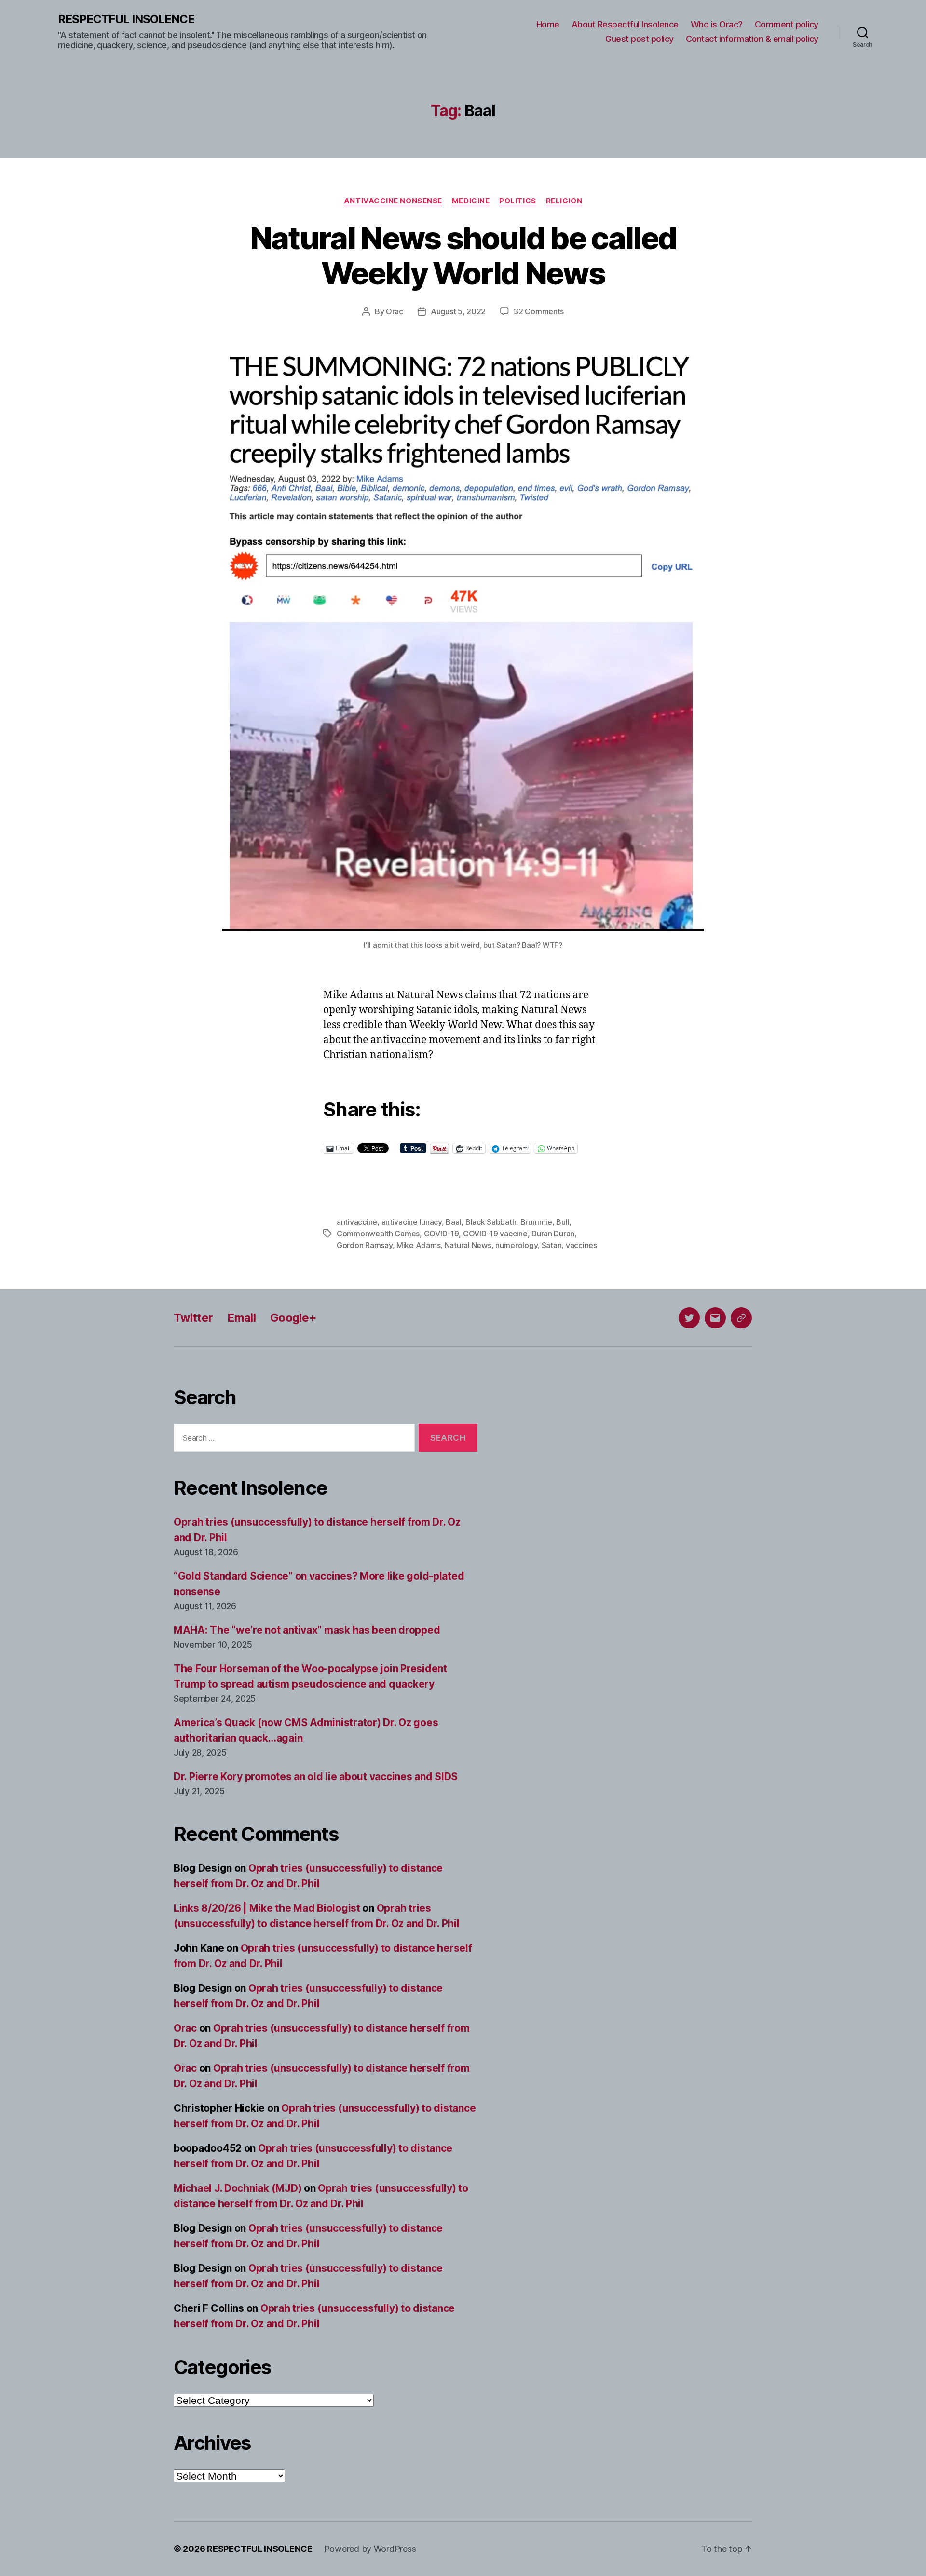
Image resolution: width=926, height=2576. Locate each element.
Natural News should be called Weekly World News (463, 255)
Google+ (293, 1318)
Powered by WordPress (370, 2549)
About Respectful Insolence (625, 24)
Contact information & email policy (752, 39)
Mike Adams (418, 1245)
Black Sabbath (491, 1222)
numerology (516, 1245)
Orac (395, 311)
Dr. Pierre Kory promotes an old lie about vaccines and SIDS (316, 1777)
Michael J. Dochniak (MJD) (238, 2188)
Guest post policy (640, 39)
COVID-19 (442, 1234)
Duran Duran (553, 1234)
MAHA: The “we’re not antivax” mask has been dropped (307, 1630)
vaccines (581, 1245)
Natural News (468, 1245)
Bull (563, 1222)
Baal (453, 1222)
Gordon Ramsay (365, 1245)
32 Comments (539, 311)
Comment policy (787, 24)
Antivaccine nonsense (393, 201)
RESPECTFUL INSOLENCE (126, 19)
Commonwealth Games (378, 1234)
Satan (552, 1245)
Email (241, 1318)
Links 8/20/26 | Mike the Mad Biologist (267, 1908)
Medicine (471, 201)
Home (548, 24)
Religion (564, 201)
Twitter (193, 1318)
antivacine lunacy (412, 1222)
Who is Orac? (717, 24)
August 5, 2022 (458, 311)
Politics (517, 201)
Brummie (536, 1222)
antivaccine (357, 1222)
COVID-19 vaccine (495, 1234)
